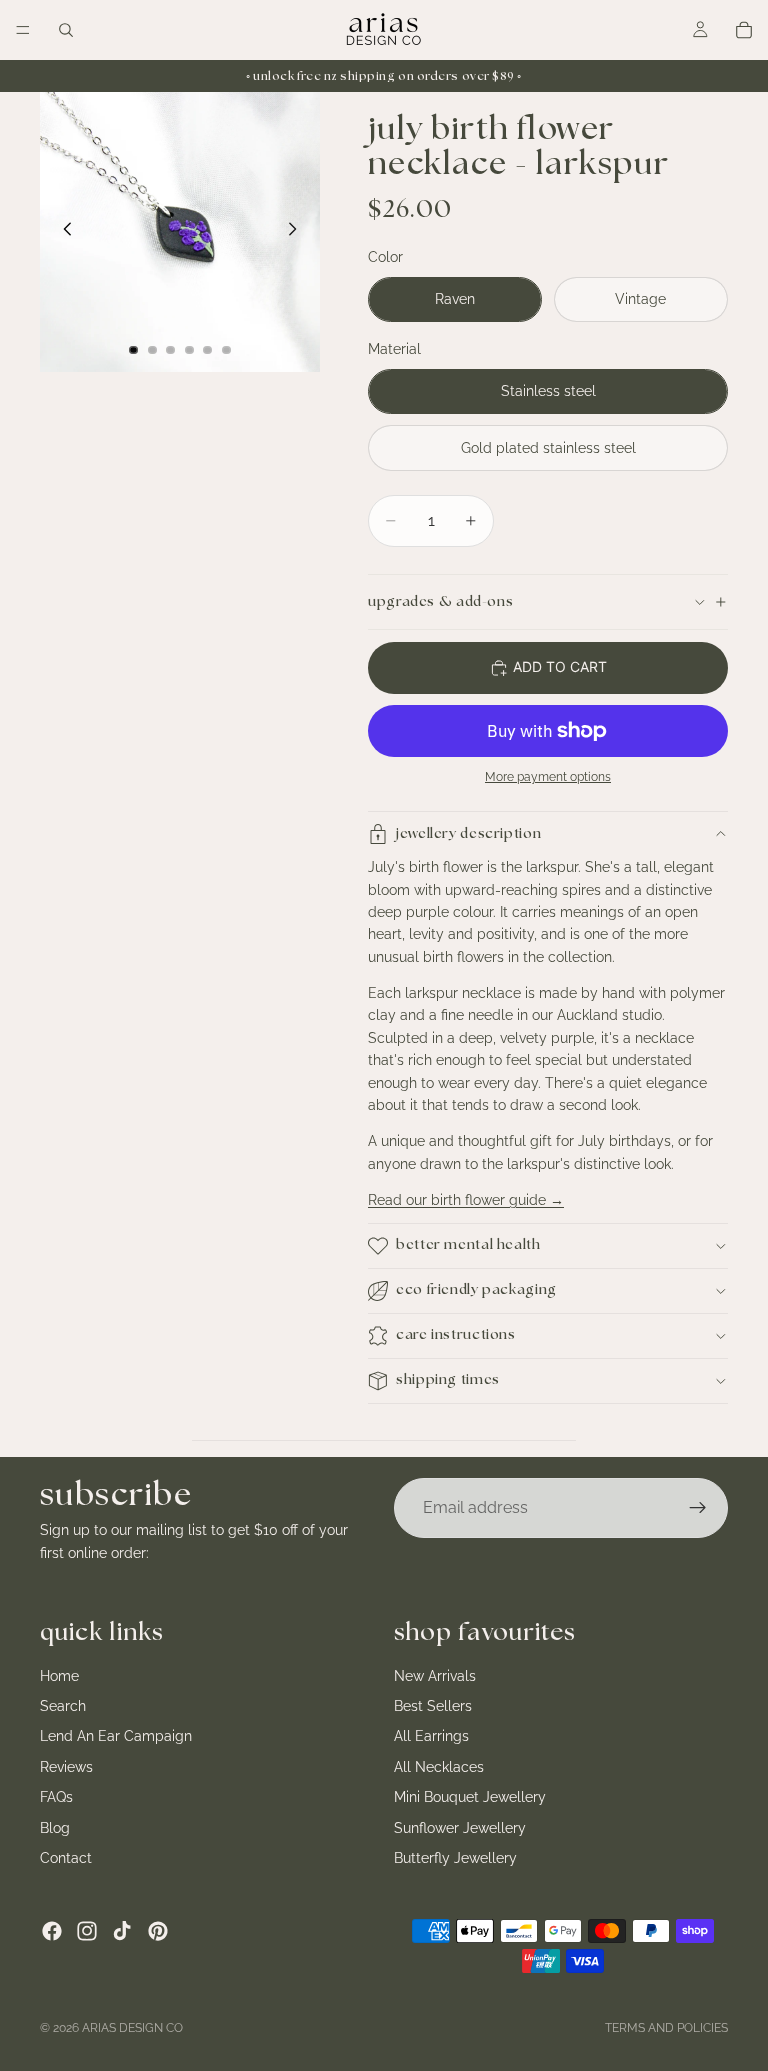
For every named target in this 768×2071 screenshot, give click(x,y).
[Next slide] (298, 232)
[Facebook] (52, 1931)
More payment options (548, 777)
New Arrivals (435, 1675)
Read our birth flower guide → (466, 1200)
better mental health (468, 1245)
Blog (55, 1827)
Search (63, 1706)
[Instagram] (87, 1931)
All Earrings (431, 1736)
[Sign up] (698, 1508)
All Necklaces (439, 1766)
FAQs (56, 1797)
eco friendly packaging (476, 1290)
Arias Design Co (132, 2028)
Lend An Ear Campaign (116, 1736)
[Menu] (23, 30)
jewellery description (468, 834)
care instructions (456, 1335)
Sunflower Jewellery (460, 1827)
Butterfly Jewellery (455, 1858)
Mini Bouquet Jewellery (470, 1797)
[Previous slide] (62, 232)
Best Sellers (433, 1706)
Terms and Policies (666, 2028)
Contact (66, 1858)
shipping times (448, 1380)
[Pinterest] (158, 1931)
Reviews (66, 1766)
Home (59, 1675)
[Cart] (744, 30)
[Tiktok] (122, 1931)
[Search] (66, 30)
